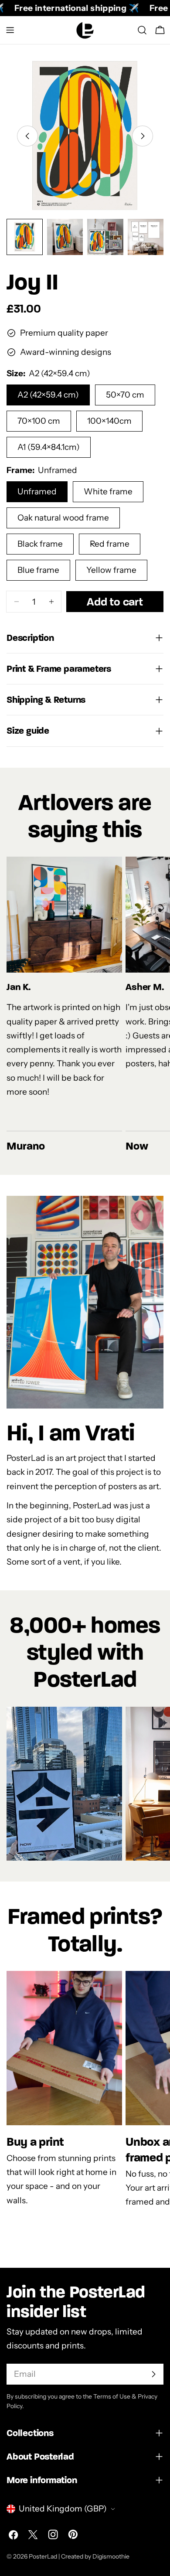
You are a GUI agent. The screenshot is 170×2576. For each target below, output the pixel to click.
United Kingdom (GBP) (63, 2509)
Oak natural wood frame (63, 518)
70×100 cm (39, 421)
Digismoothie (111, 2556)
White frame (108, 492)
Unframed (37, 492)
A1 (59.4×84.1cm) (49, 447)
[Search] (142, 30)
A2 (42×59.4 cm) (48, 395)
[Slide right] (143, 136)
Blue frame (38, 570)
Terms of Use (112, 2396)
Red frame (110, 544)
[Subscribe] (153, 2374)
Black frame (40, 544)
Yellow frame (111, 570)
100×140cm (109, 421)
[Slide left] (27, 136)
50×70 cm (125, 395)
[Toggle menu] (10, 30)
